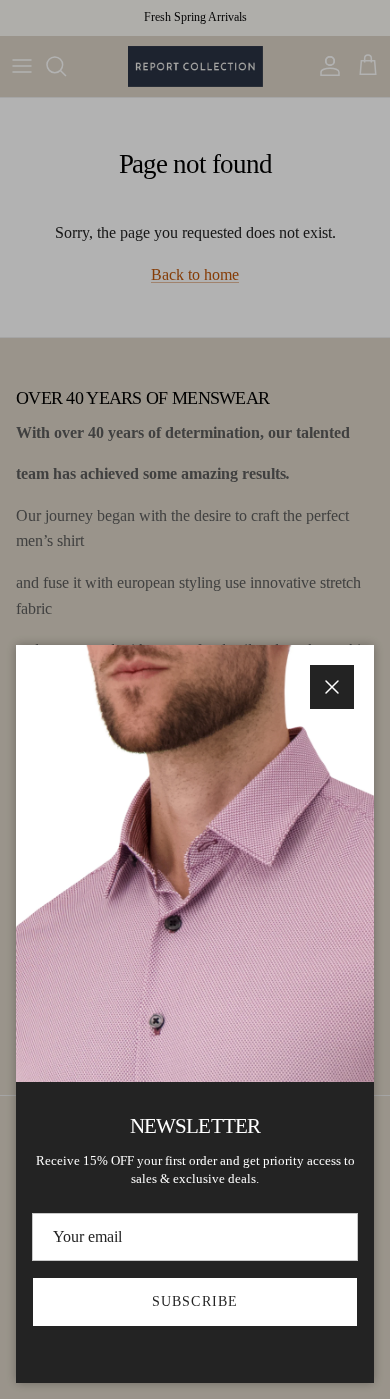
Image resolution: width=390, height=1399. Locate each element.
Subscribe (195, 1301)
